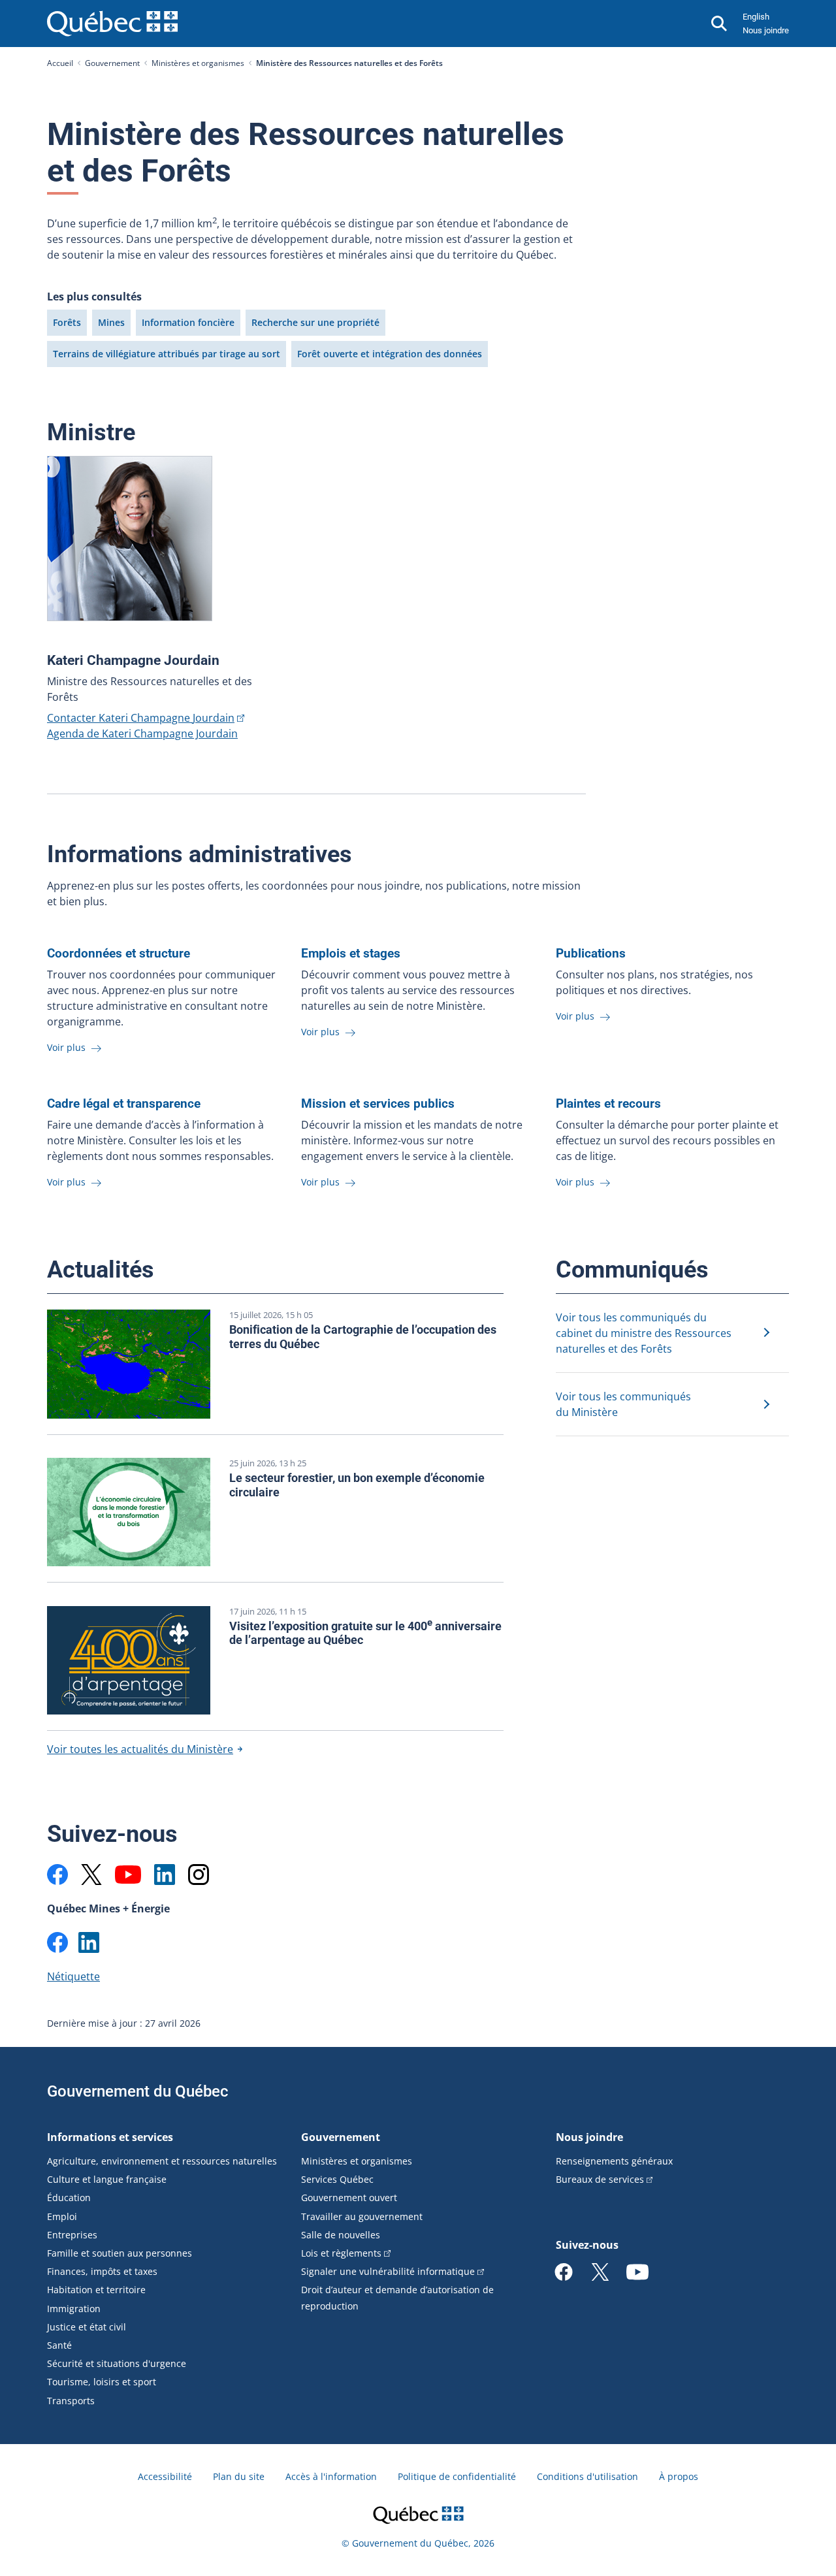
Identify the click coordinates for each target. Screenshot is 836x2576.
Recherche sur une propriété (315, 322)
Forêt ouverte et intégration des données (390, 354)
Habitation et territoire (96, 2290)
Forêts (67, 322)
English (756, 17)
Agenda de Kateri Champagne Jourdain (142, 733)
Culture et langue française (107, 2179)
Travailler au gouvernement (362, 2216)
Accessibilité (165, 2476)
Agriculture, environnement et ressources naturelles (162, 2161)
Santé (59, 2345)
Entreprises (72, 2235)
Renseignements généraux (614, 2161)
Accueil (60, 63)
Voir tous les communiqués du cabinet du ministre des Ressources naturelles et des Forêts (644, 1333)
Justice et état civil (87, 2327)
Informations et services (110, 2137)
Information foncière (188, 322)
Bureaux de (600, 2179)
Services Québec (337, 2179)
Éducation (69, 2198)
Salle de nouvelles (341, 2235)
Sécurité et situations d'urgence (117, 2363)
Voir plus (68, 1047)
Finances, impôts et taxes (102, 2271)
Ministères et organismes (198, 63)
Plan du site (239, 2476)
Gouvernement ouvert (349, 2198)
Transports (71, 2401)
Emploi (62, 2216)
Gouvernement (112, 63)
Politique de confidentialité (457, 2476)
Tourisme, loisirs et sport (102, 2382)
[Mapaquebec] (57, 1875)
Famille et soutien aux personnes (120, 2253)
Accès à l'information (331, 2476)
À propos (679, 2476)
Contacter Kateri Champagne (141, 718)
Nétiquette (73, 1976)
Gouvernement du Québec (138, 2091)
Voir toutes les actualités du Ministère (140, 1749)
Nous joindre (766, 30)
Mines (111, 322)
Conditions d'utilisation (587, 2476)
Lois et (341, 2253)
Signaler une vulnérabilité (388, 2271)
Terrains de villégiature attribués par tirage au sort (167, 354)
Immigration (74, 2309)
